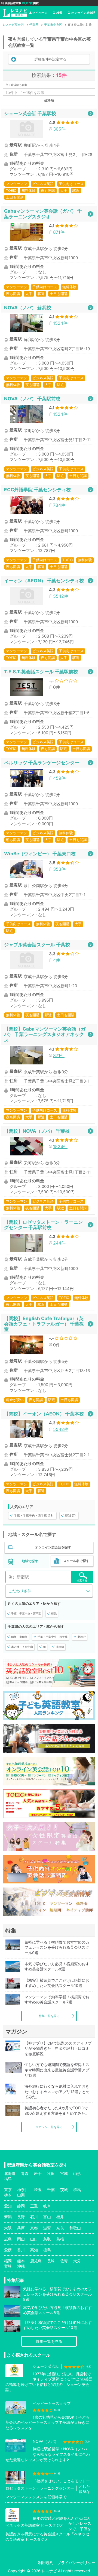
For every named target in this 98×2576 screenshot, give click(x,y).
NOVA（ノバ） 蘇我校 (28, 308)
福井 (60, 2217)
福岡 (8, 2261)
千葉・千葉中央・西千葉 (26, 1613)
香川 (21, 2250)
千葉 (51, 2190)
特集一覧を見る (49, 2016)
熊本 (21, 2261)
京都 (34, 2228)
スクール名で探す (76, 1561)
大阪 (8, 2228)
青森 (25, 2173)
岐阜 (47, 2206)
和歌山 (75, 2228)
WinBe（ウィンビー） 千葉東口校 (40, 854)
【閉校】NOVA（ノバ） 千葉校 (37, 1131)
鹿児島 (36, 2261)
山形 (77, 2173)
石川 (34, 2217)
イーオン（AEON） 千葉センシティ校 (44, 581)
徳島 (47, 2250)
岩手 (38, 2173)
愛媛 (8, 2250)
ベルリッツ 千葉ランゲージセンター (42, 763)
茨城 (64, 2190)
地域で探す (30, 1561)
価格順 (49, 100)
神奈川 (23, 2190)
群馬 (77, 2190)
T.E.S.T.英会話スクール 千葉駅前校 (41, 672)
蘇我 (54, 1613)
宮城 (64, 2173)
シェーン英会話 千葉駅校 (30, 113)
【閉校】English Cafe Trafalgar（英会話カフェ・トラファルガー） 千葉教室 (44, 1324)
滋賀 (47, 2228)
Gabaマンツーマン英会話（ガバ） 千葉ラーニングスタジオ (43, 214)
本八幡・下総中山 (22, 1647)
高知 (34, 2250)
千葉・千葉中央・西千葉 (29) (34, 1515)
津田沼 (60, 1647)
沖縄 (21, 2266)
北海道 (10, 2173)
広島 (8, 2239)
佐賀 (64, 2261)
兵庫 (21, 2228)
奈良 (60, 2228)
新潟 (8, 2217)
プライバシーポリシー (76, 2563)
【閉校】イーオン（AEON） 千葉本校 (44, 1414)
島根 (60, 2239)
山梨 (21, 2195)
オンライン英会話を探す (53, 1547)
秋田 (51, 2173)
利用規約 (46, 2563)
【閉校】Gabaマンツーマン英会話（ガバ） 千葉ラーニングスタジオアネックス (45, 1034)
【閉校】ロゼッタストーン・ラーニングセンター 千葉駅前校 (43, 1225)
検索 (59, 13)
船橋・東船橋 (19, 1637)
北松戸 (82, 1637)
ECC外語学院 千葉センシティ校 (37, 490)
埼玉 (38, 2190)
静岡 (21, 2206)
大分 (77, 2261)
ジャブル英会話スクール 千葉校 (37, 945)
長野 (21, 2217)
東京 (8, 2190)
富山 (47, 2217)
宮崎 (8, 2266)
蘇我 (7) (70, 1515)
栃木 (8, 2195)
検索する (82, 1580)
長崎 (51, 2261)
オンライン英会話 (83, 13)
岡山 (21, 2239)
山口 (34, 2239)
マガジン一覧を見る (49, 2127)
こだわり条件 (20, 1591)
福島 (8, 2179)
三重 (34, 2206)
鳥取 (47, 2239)
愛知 (8, 2206)
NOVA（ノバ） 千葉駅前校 (32, 399)
